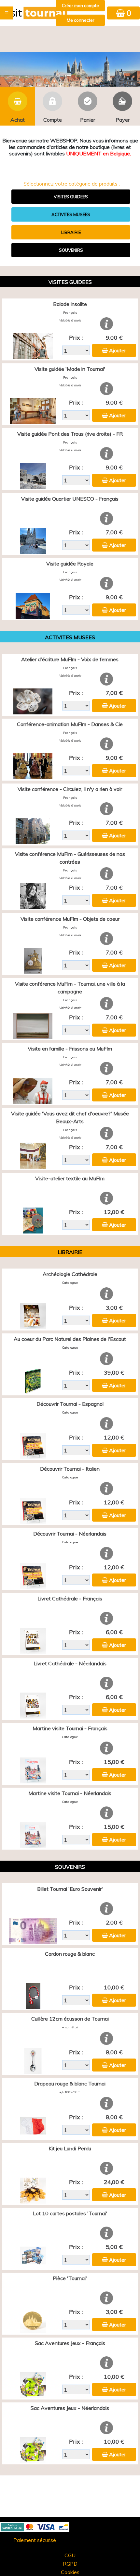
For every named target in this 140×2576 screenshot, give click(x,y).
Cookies (70, 2572)
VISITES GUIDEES (71, 197)
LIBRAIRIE (71, 232)
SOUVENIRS (71, 250)
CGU (70, 2555)
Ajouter (118, 350)
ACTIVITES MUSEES (71, 214)
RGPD (70, 2564)
